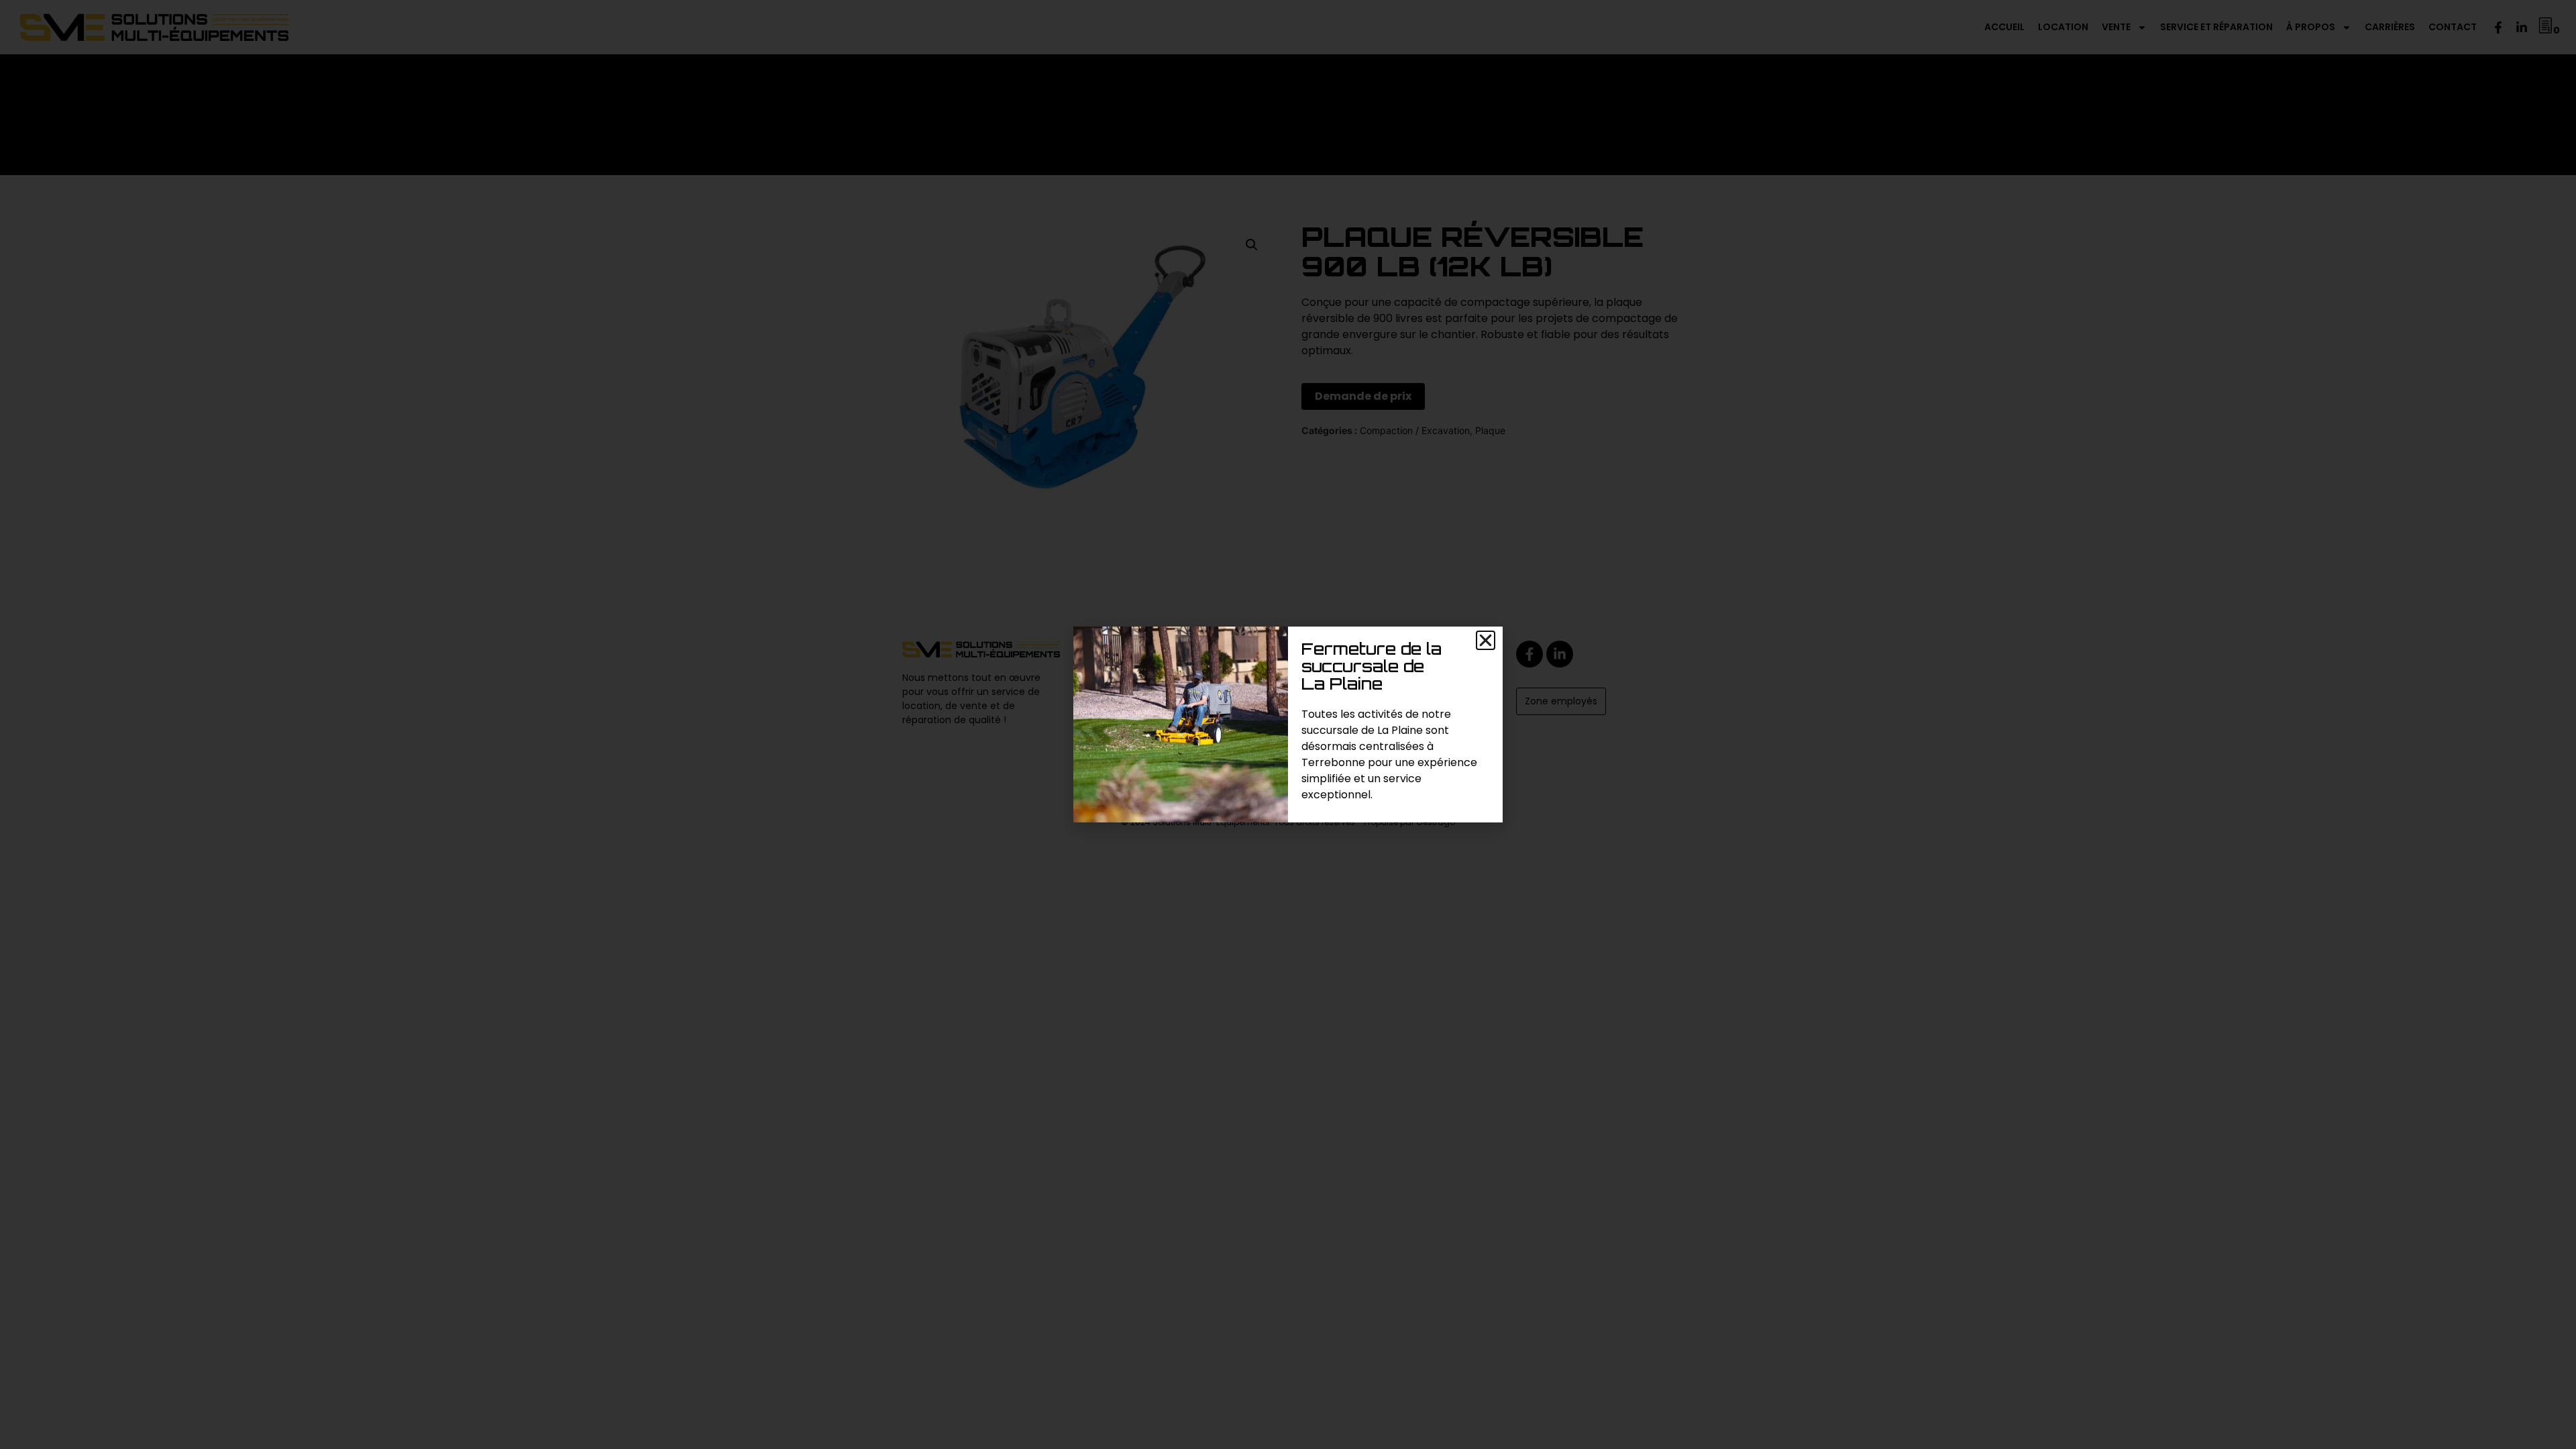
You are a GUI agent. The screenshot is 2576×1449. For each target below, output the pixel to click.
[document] (1288, 724)
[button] (1486, 640)
